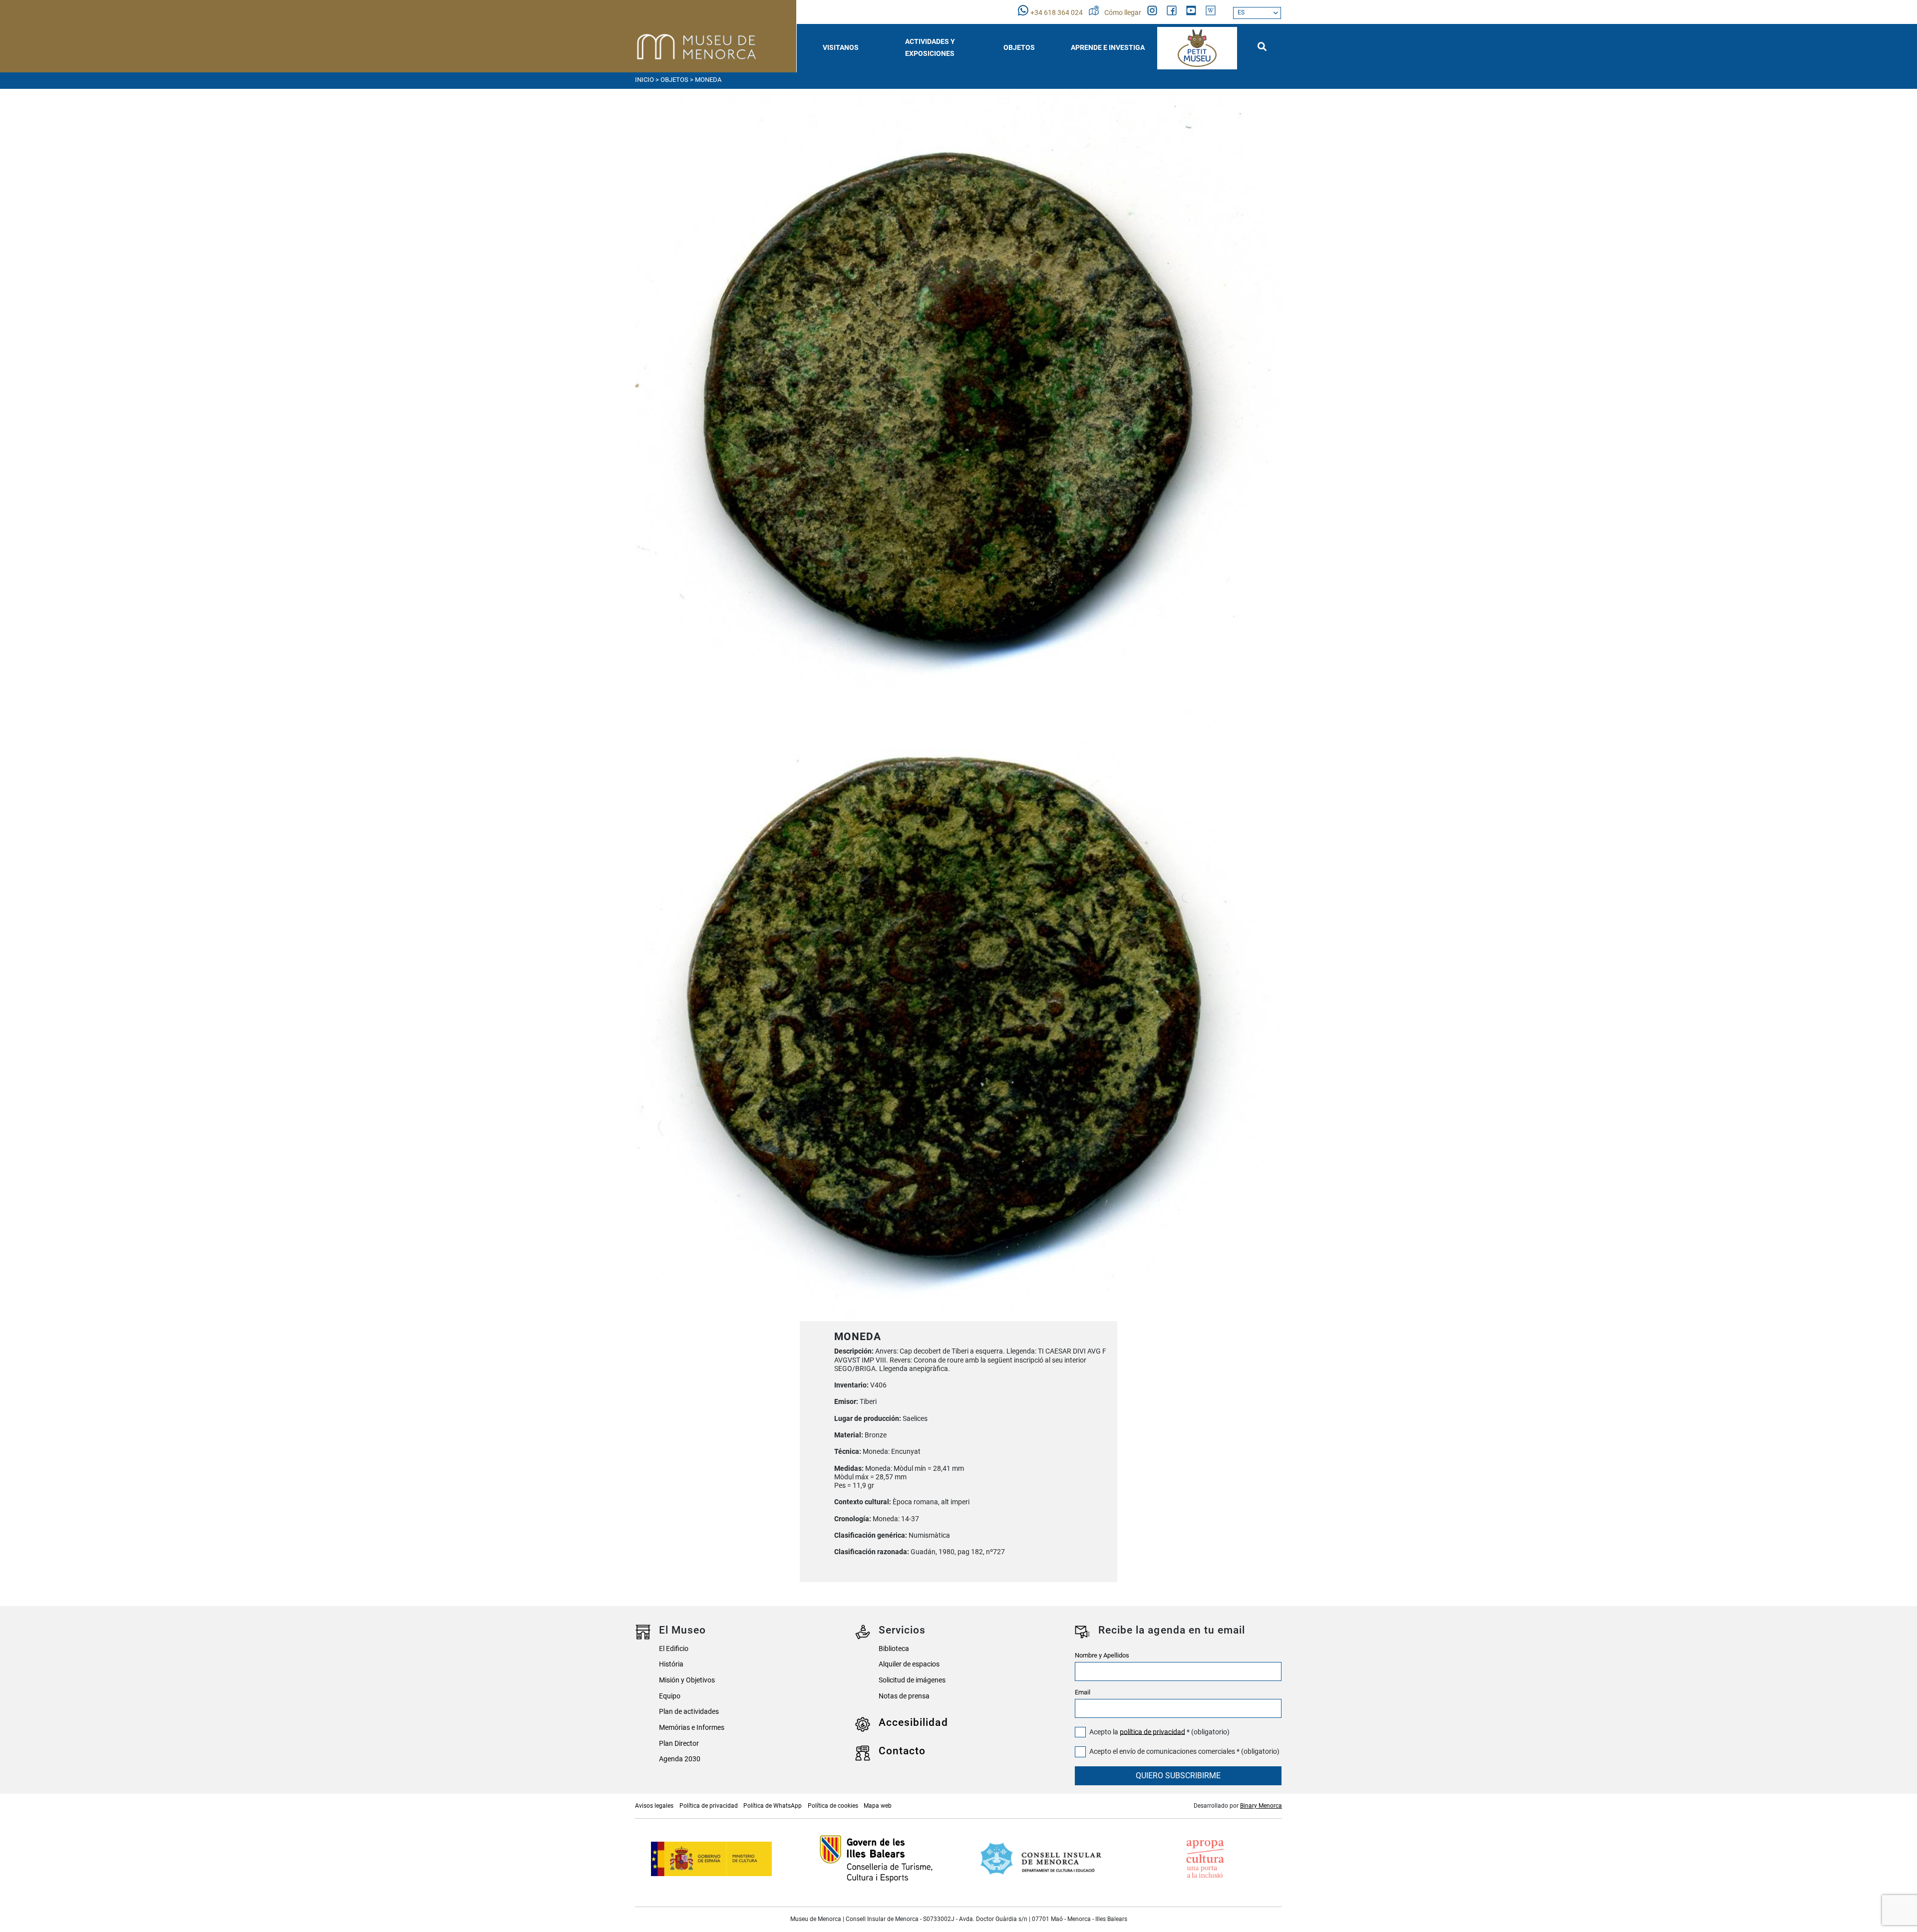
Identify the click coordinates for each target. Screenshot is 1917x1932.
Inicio (644, 80)
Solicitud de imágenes (912, 1680)
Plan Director (679, 1744)
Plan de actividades (689, 1712)
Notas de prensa (904, 1696)
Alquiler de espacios (909, 1664)
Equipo (670, 1696)
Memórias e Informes (692, 1728)
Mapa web (878, 1806)
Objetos (674, 80)
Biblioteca (894, 1649)
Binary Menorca (1261, 1806)
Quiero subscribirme (1178, 1776)
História (671, 1664)
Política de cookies (833, 1806)
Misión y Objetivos (687, 1680)
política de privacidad (1152, 1732)
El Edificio (674, 1649)
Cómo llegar (1123, 13)
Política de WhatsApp (773, 1806)
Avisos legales (654, 1806)
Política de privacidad (709, 1806)
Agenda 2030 (680, 1759)
